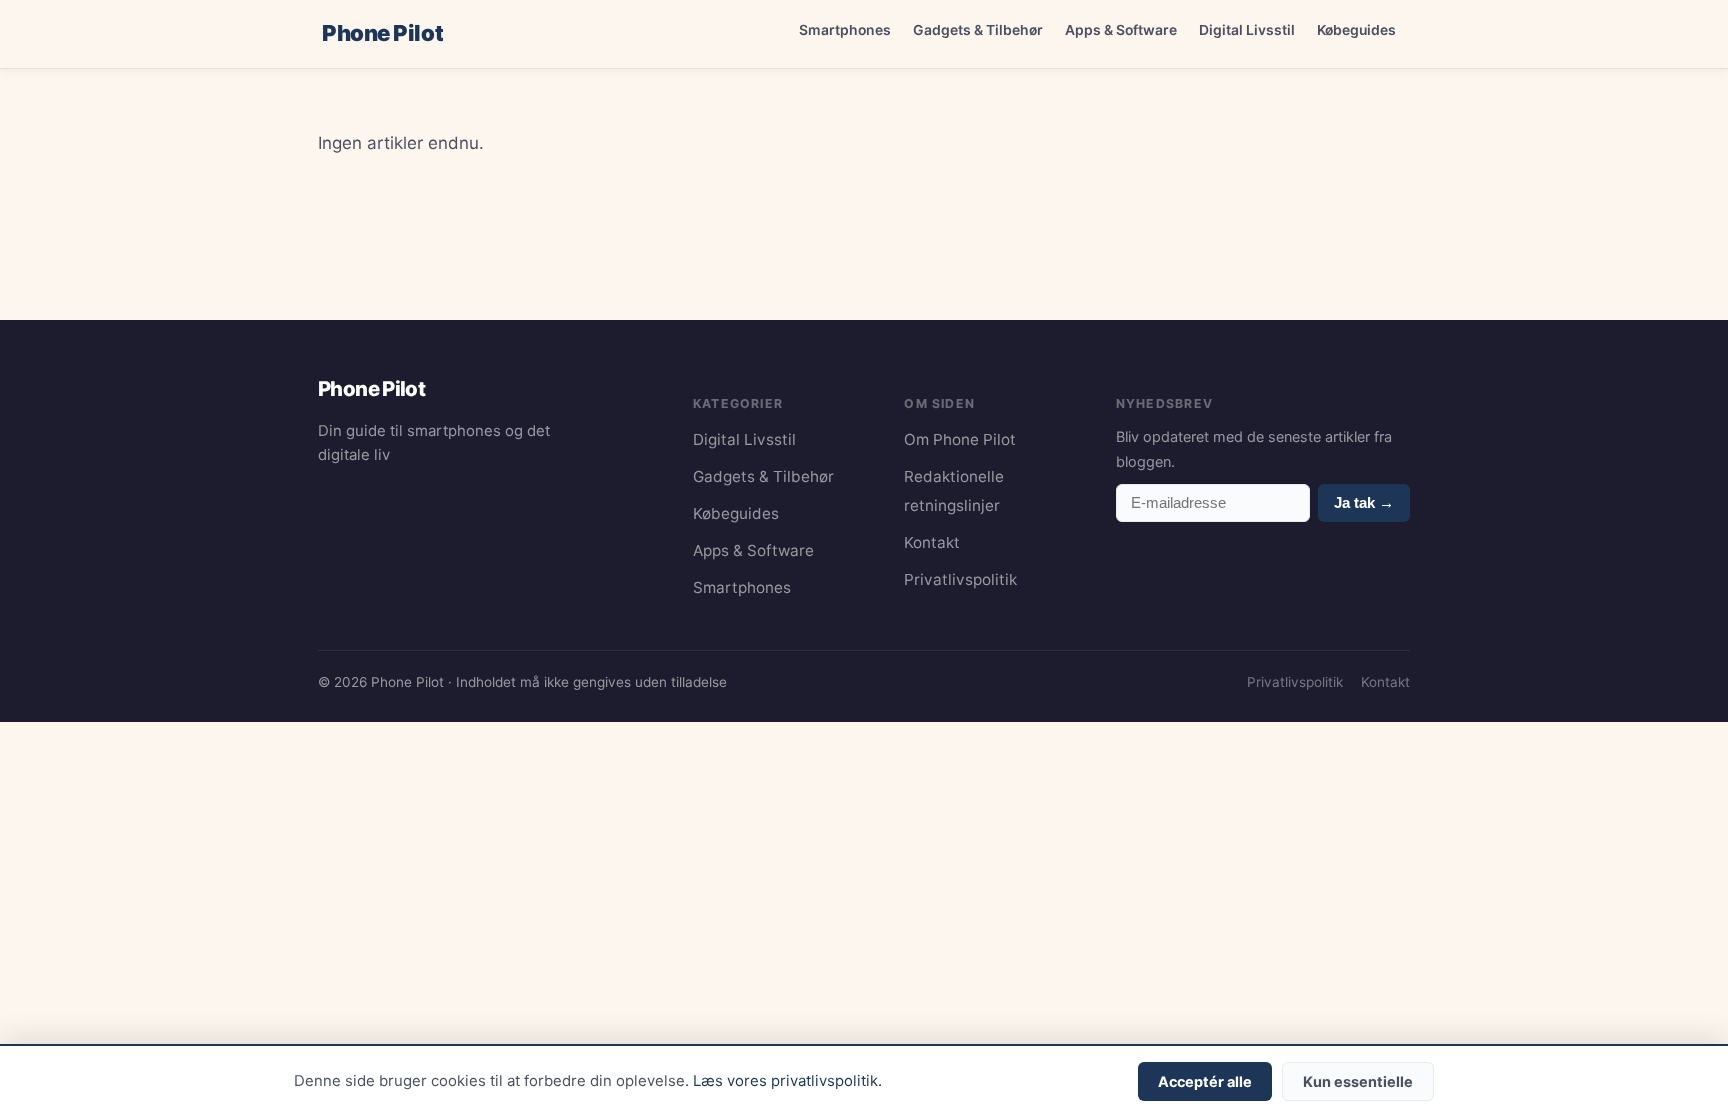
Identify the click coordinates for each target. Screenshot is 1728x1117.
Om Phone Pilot (960, 439)
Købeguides (1356, 29)
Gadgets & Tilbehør (978, 29)
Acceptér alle (1205, 1081)
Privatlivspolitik (960, 579)
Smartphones (845, 29)
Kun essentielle (1358, 1081)
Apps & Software (1121, 29)
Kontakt (932, 542)
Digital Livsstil (1247, 29)
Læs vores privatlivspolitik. (787, 1081)
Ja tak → (1364, 502)
